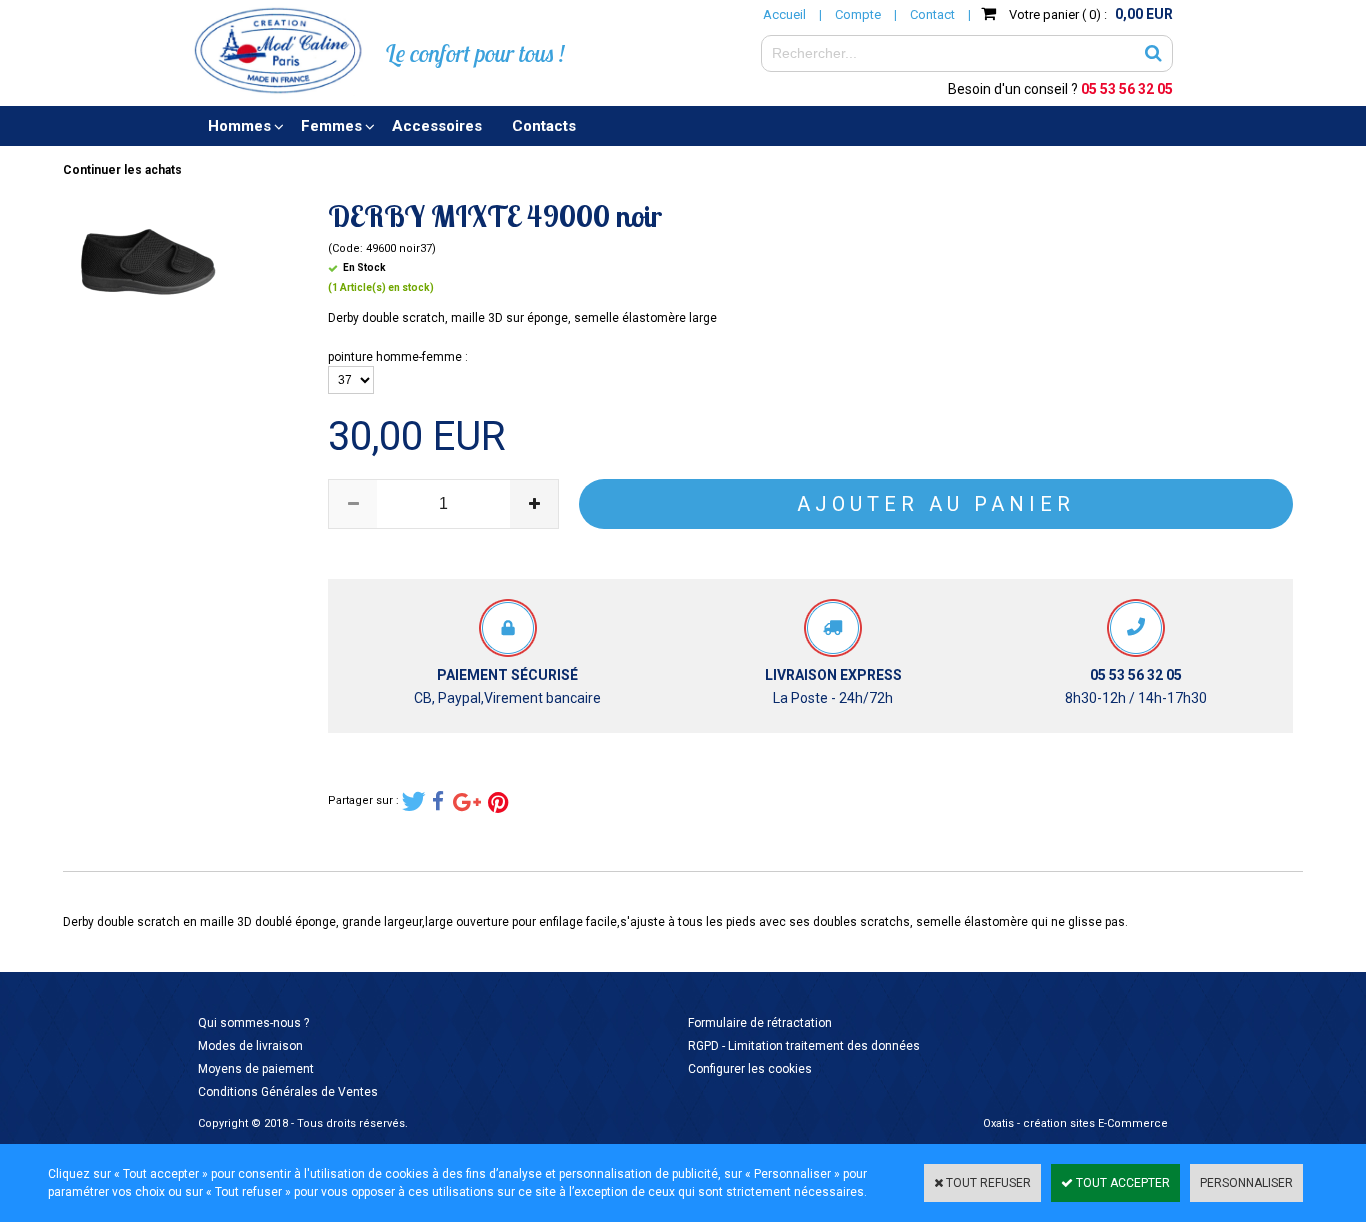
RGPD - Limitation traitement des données (804, 1046)
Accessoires (437, 126)
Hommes (239, 126)
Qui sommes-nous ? (253, 1023)
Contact (932, 14)
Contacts (544, 126)
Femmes (331, 126)
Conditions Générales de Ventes (288, 1092)
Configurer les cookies (750, 1069)
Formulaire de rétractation (760, 1023)
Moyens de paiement (256, 1069)
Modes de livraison (250, 1046)
